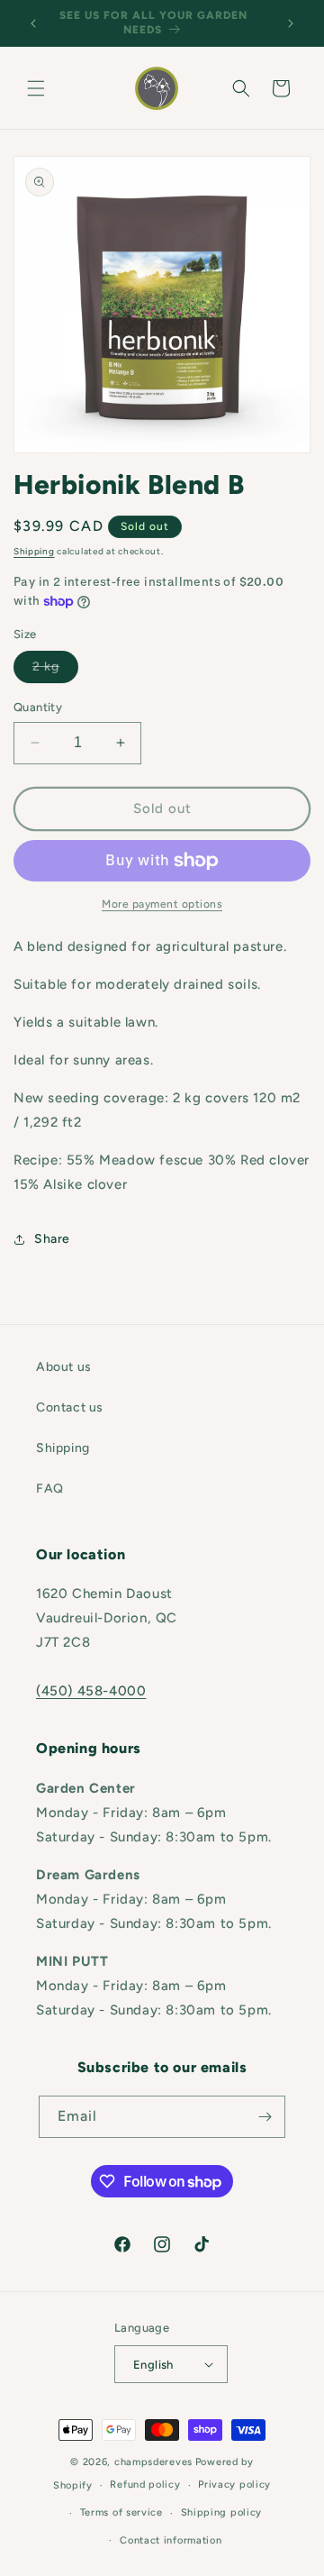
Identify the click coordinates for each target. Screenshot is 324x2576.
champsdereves (153, 2462)
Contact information (171, 2540)
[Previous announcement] (33, 23)
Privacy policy (234, 2485)
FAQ (50, 1489)
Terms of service (121, 2512)
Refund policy (145, 2485)
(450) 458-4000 (91, 1691)
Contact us (70, 1407)
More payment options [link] (162, 904)
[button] (36, 88)
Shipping (34, 551)
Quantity (38, 707)
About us (64, 1367)
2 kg (55, 671)
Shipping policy (222, 2512)
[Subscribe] (265, 2117)
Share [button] (52, 1239)
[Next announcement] (291, 23)
